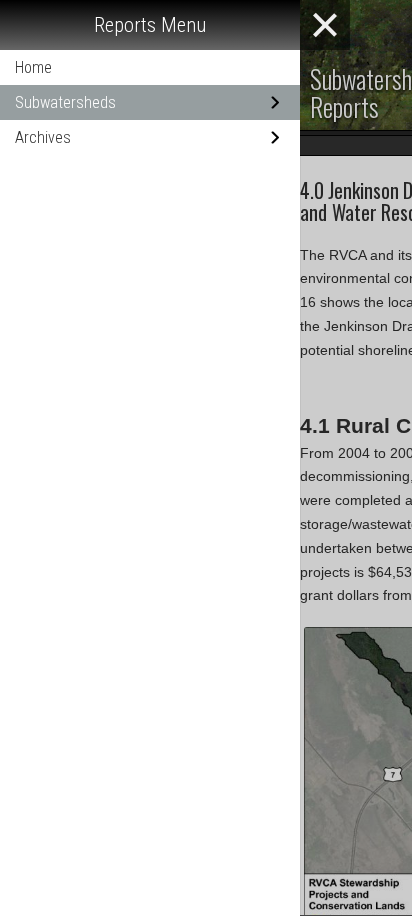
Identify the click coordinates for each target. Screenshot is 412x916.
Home (33, 67)
